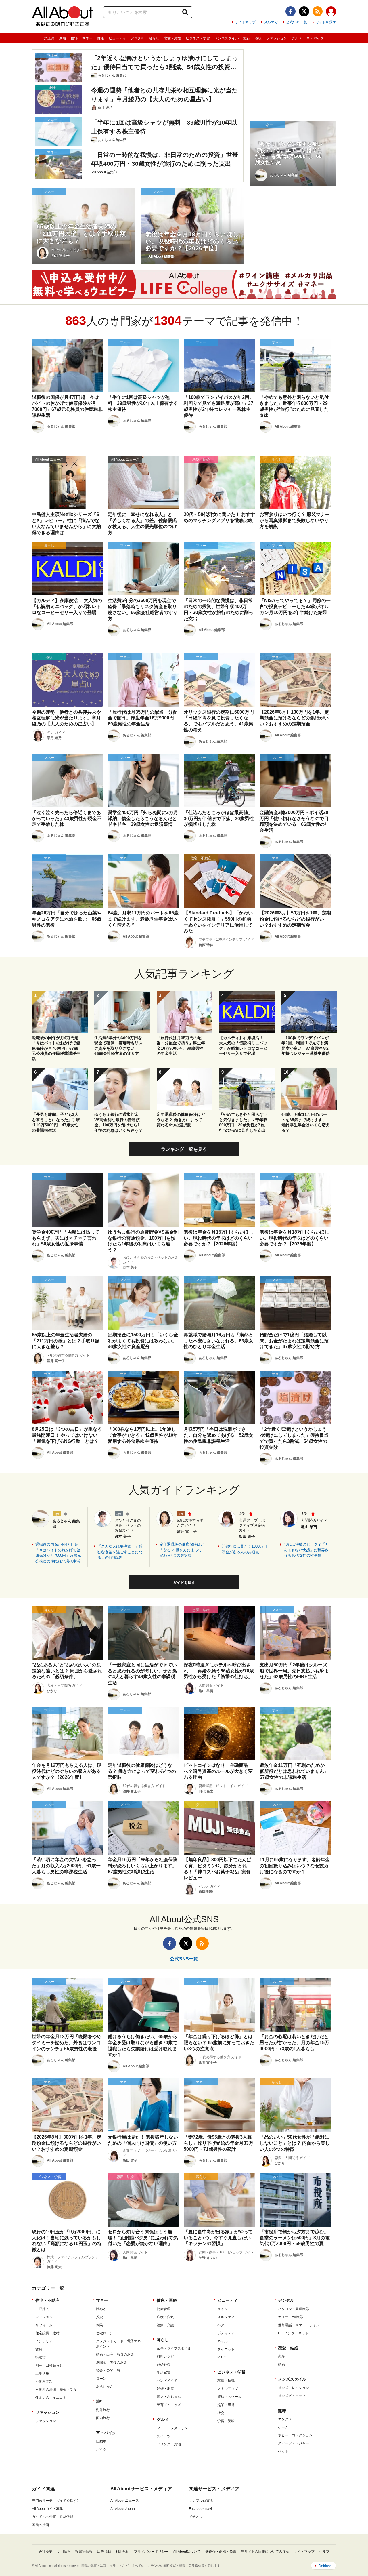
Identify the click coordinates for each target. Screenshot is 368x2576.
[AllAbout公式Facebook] (291, 11)
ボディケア (226, 2333)
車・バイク (315, 38)
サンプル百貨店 (201, 2501)
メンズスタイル (227, 38)
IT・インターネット (293, 2333)
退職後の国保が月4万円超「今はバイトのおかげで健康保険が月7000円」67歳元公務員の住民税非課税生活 (58, 1553)
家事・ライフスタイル (174, 2348)
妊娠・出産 (165, 2389)
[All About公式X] (304, 11)
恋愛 (281, 2356)
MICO (222, 2357)
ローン (101, 2379)
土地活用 (42, 2373)
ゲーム (283, 2427)
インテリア (44, 2341)
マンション (44, 2317)
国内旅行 (103, 2418)
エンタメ (285, 2419)
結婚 (281, 2364)
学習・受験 (226, 2421)
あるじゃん (105, 2387)
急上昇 (49, 38)
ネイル (223, 2341)
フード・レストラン (172, 2428)
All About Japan (123, 2509)
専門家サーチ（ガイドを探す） (56, 2501)
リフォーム (44, 2325)
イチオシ (196, 2517)
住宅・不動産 (47, 2300)
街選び (41, 2357)
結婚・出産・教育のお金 (115, 2354)
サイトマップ (245, 22)
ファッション (277, 38)
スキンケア (226, 2317)
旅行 (247, 38)
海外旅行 (103, 2410)
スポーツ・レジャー (294, 2443)
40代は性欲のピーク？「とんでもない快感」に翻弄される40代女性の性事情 (306, 1550)
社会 (221, 2413)
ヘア (221, 2325)
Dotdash (325, 2566)
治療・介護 (165, 2325)
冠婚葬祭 (164, 2364)
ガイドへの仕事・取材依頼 (53, 2517)
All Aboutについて (187, 2552)
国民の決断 (41, 2525)
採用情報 (64, 2552)
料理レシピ (165, 2356)
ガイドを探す (326, 22)
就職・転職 (226, 2381)
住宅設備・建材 (47, 2333)
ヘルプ (324, 2552)
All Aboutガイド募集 (47, 2509)
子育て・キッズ (169, 2405)
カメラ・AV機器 (291, 2317)
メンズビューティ (292, 2396)
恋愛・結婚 (172, 38)
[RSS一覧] (318, 11)
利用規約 (122, 2552)
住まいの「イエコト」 (53, 2398)
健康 (101, 38)
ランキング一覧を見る (184, 1149)
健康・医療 (167, 2300)
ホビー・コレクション (295, 2435)
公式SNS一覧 (297, 22)
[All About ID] (331, 12)
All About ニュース (125, 2501)
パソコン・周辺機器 (294, 2309)
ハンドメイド (167, 2381)
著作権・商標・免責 (221, 2552)
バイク (101, 2449)
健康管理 (164, 2309)
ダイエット (226, 2349)
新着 (63, 38)
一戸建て (42, 2309)
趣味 (258, 38)
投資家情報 (84, 2552)
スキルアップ (228, 2389)
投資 (99, 2317)
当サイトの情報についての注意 (265, 2552)
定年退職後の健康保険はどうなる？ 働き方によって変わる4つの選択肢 (182, 1550)
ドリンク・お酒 (169, 2444)
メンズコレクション (294, 2388)
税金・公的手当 (108, 2371)
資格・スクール (229, 2397)
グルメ (297, 38)
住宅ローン (105, 2333)
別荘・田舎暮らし (49, 2365)
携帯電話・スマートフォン (299, 2325)
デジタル (137, 38)
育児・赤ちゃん (169, 2397)
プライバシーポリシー (151, 2552)
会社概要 (45, 2552)
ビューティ (117, 38)
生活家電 (164, 2373)
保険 (99, 2325)
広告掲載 (104, 2552)
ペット (283, 2451)
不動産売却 (44, 2381)
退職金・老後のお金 (112, 2362)
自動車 (101, 2441)
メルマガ (271, 22)
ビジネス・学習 (198, 38)
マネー (87, 38)
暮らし (154, 38)
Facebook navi (200, 2509)
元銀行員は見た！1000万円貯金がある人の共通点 (244, 1549)
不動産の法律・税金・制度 (56, 2390)
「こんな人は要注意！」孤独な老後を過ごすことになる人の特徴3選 (120, 1552)
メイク (223, 2309)
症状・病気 (165, 2317)
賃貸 (39, 2349)
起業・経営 (226, 2405)
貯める (101, 2309)
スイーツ (164, 2436)
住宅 (74, 38)
